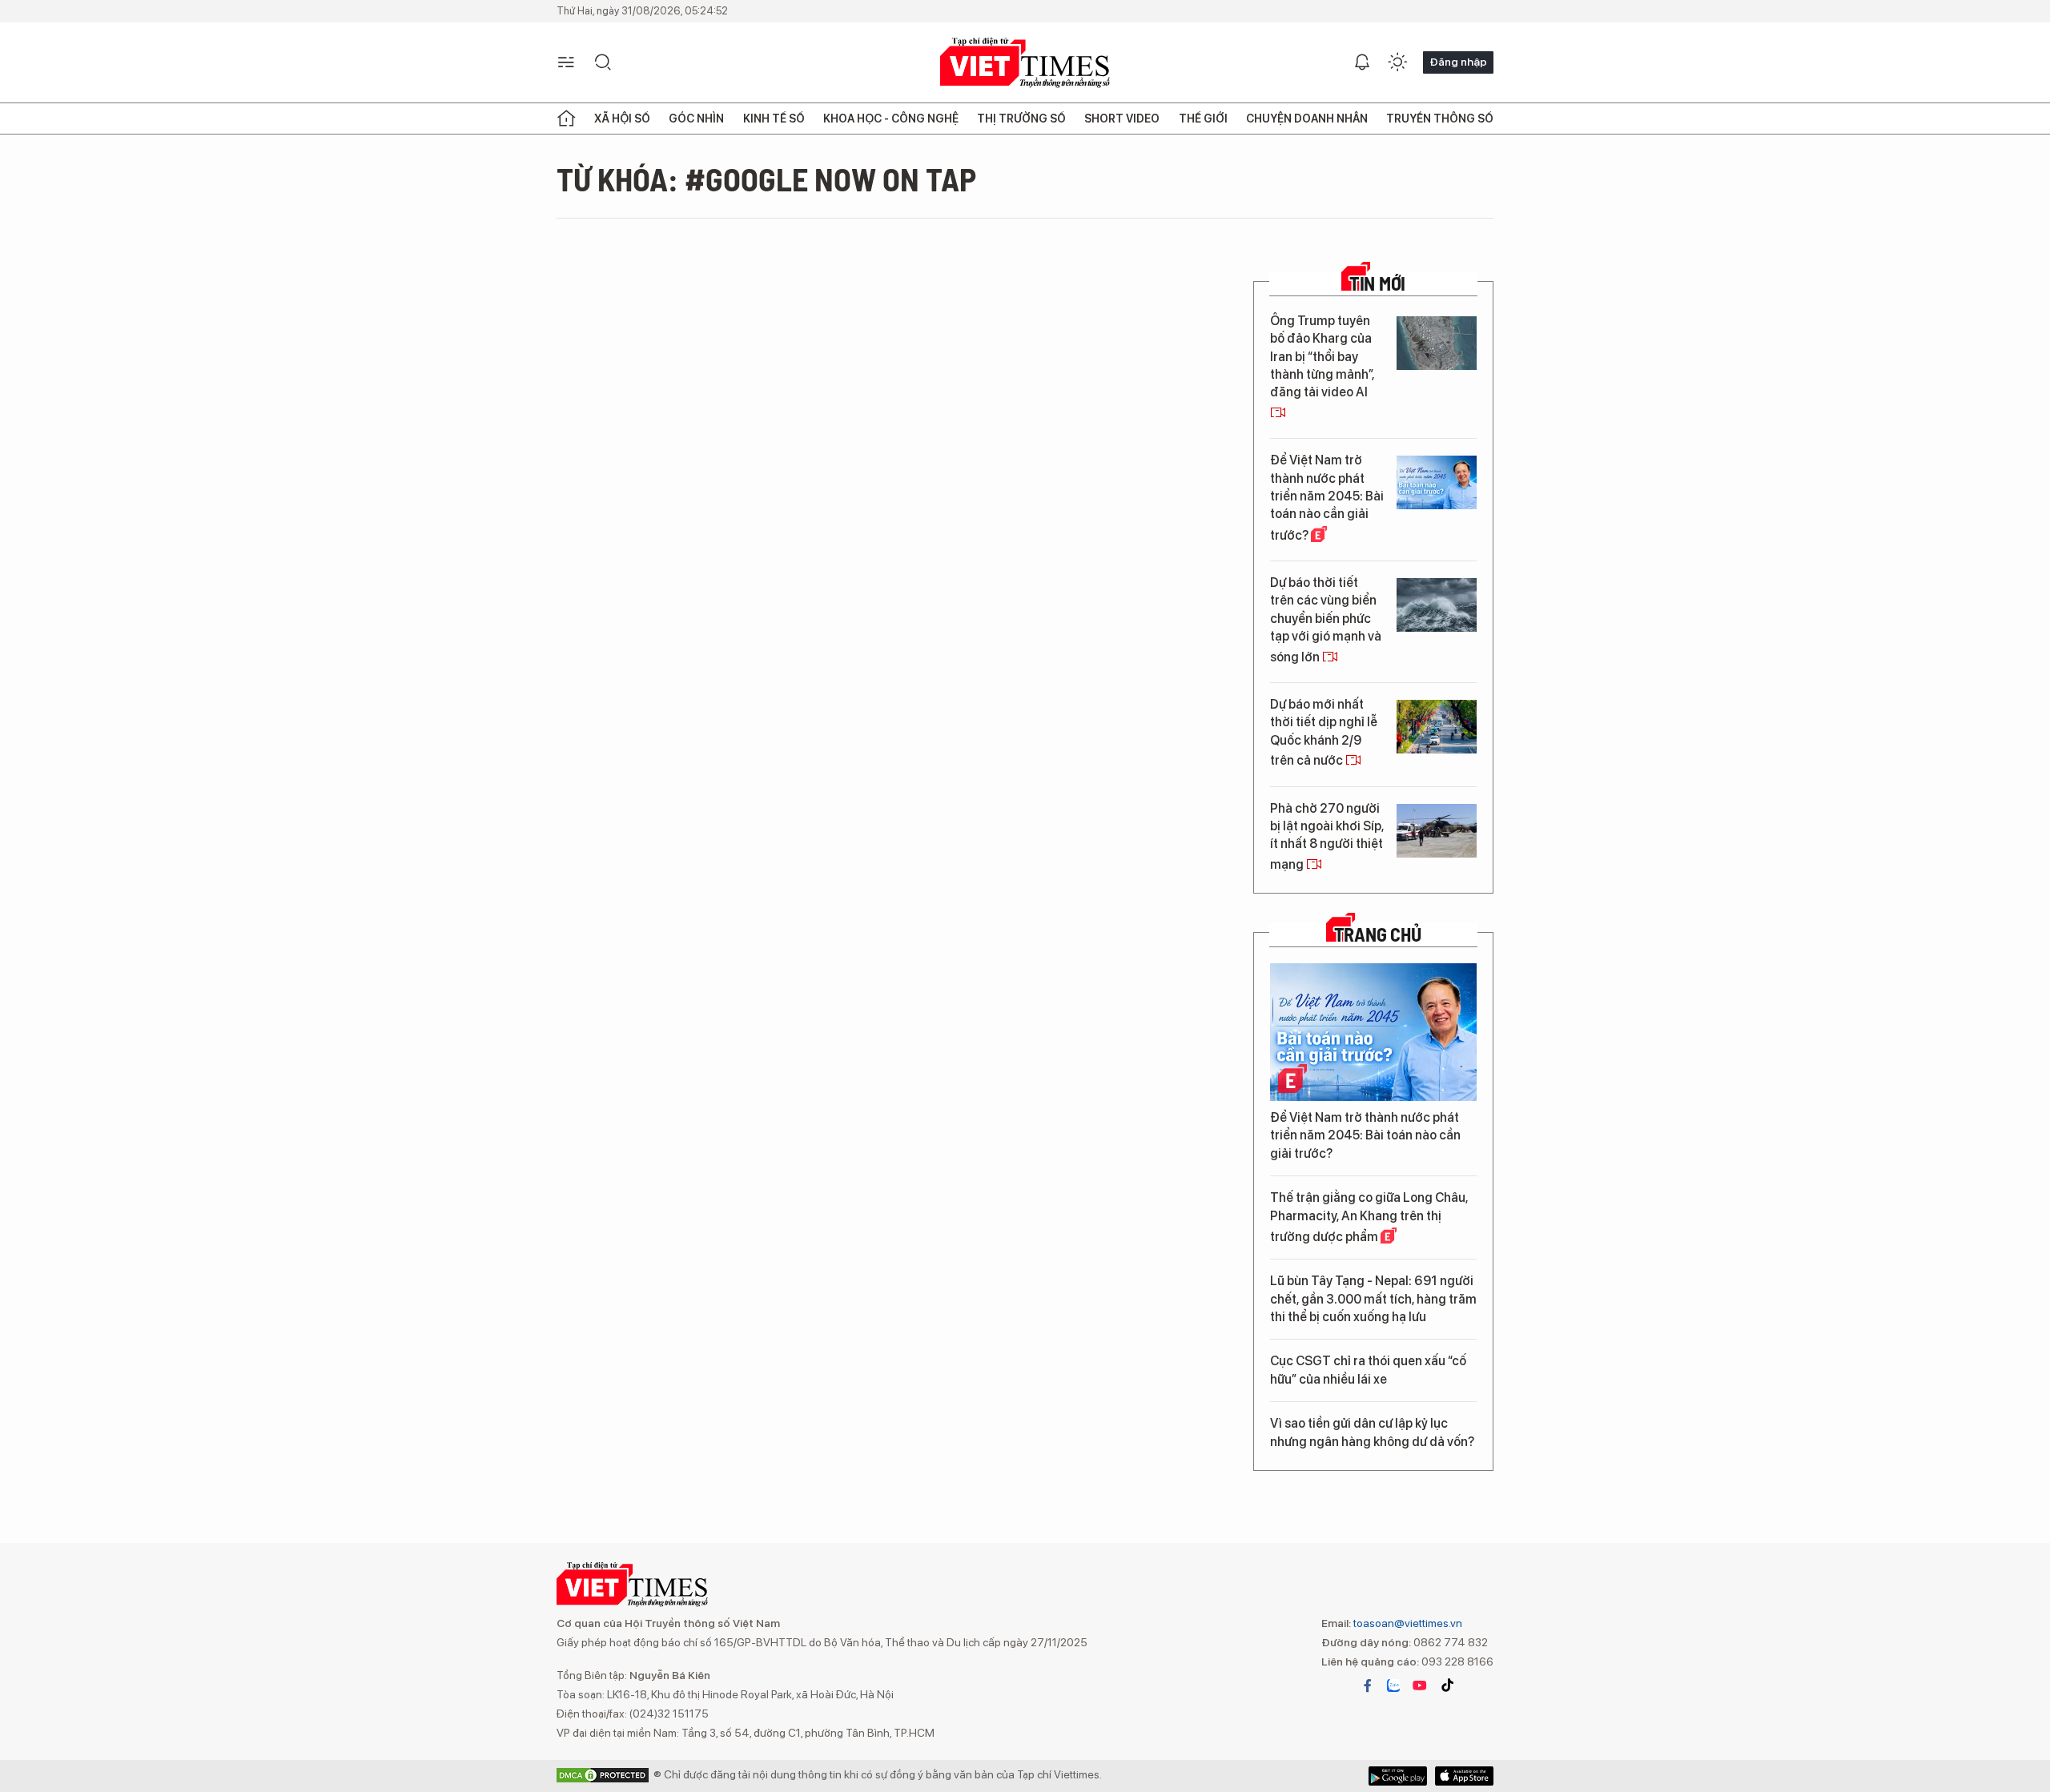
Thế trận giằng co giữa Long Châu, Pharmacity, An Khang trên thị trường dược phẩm (1369, 1217)
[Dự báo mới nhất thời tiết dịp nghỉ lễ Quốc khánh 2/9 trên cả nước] (1437, 727)
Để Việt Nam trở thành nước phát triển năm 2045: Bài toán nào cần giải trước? (1327, 498)
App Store (1398, 1776)
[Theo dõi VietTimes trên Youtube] (1420, 1686)
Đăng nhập (1458, 62)
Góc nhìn (696, 119)
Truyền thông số (1440, 119)
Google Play (1464, 1776)
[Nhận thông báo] (1362, 62)
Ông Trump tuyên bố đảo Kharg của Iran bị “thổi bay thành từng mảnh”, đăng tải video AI (1322, 357)
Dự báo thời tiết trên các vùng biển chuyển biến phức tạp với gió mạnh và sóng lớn (1326, 620)
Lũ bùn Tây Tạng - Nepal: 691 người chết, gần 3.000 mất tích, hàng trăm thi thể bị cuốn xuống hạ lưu (1373, 1299)
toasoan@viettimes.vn (1407, 1623)
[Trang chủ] (566, 119)
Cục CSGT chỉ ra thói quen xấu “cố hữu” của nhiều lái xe (1368, 1370)
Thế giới (1203, 119)
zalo (1393, 1686)
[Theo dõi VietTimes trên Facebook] (1368, 1686)
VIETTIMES (1025, 63)
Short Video (1122, 119)
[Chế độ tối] (1397, 62)
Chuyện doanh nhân (1307, 119)
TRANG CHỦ (1378, 934)
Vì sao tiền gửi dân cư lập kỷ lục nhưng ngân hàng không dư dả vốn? (1372, 1432)
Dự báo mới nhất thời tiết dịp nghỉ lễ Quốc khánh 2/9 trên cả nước (1324, 732)
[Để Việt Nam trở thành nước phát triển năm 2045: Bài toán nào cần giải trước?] (1437, 482)
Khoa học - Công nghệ (891, 119)
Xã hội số (622, 119)
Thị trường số (1021, 119)
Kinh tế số (774, 119)
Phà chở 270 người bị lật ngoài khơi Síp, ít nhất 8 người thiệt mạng (1327, 836)
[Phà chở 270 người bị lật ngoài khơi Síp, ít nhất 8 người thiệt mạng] (1437, 831)
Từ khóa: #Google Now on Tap (766, 179)
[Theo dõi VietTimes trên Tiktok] (1447, 1686)
